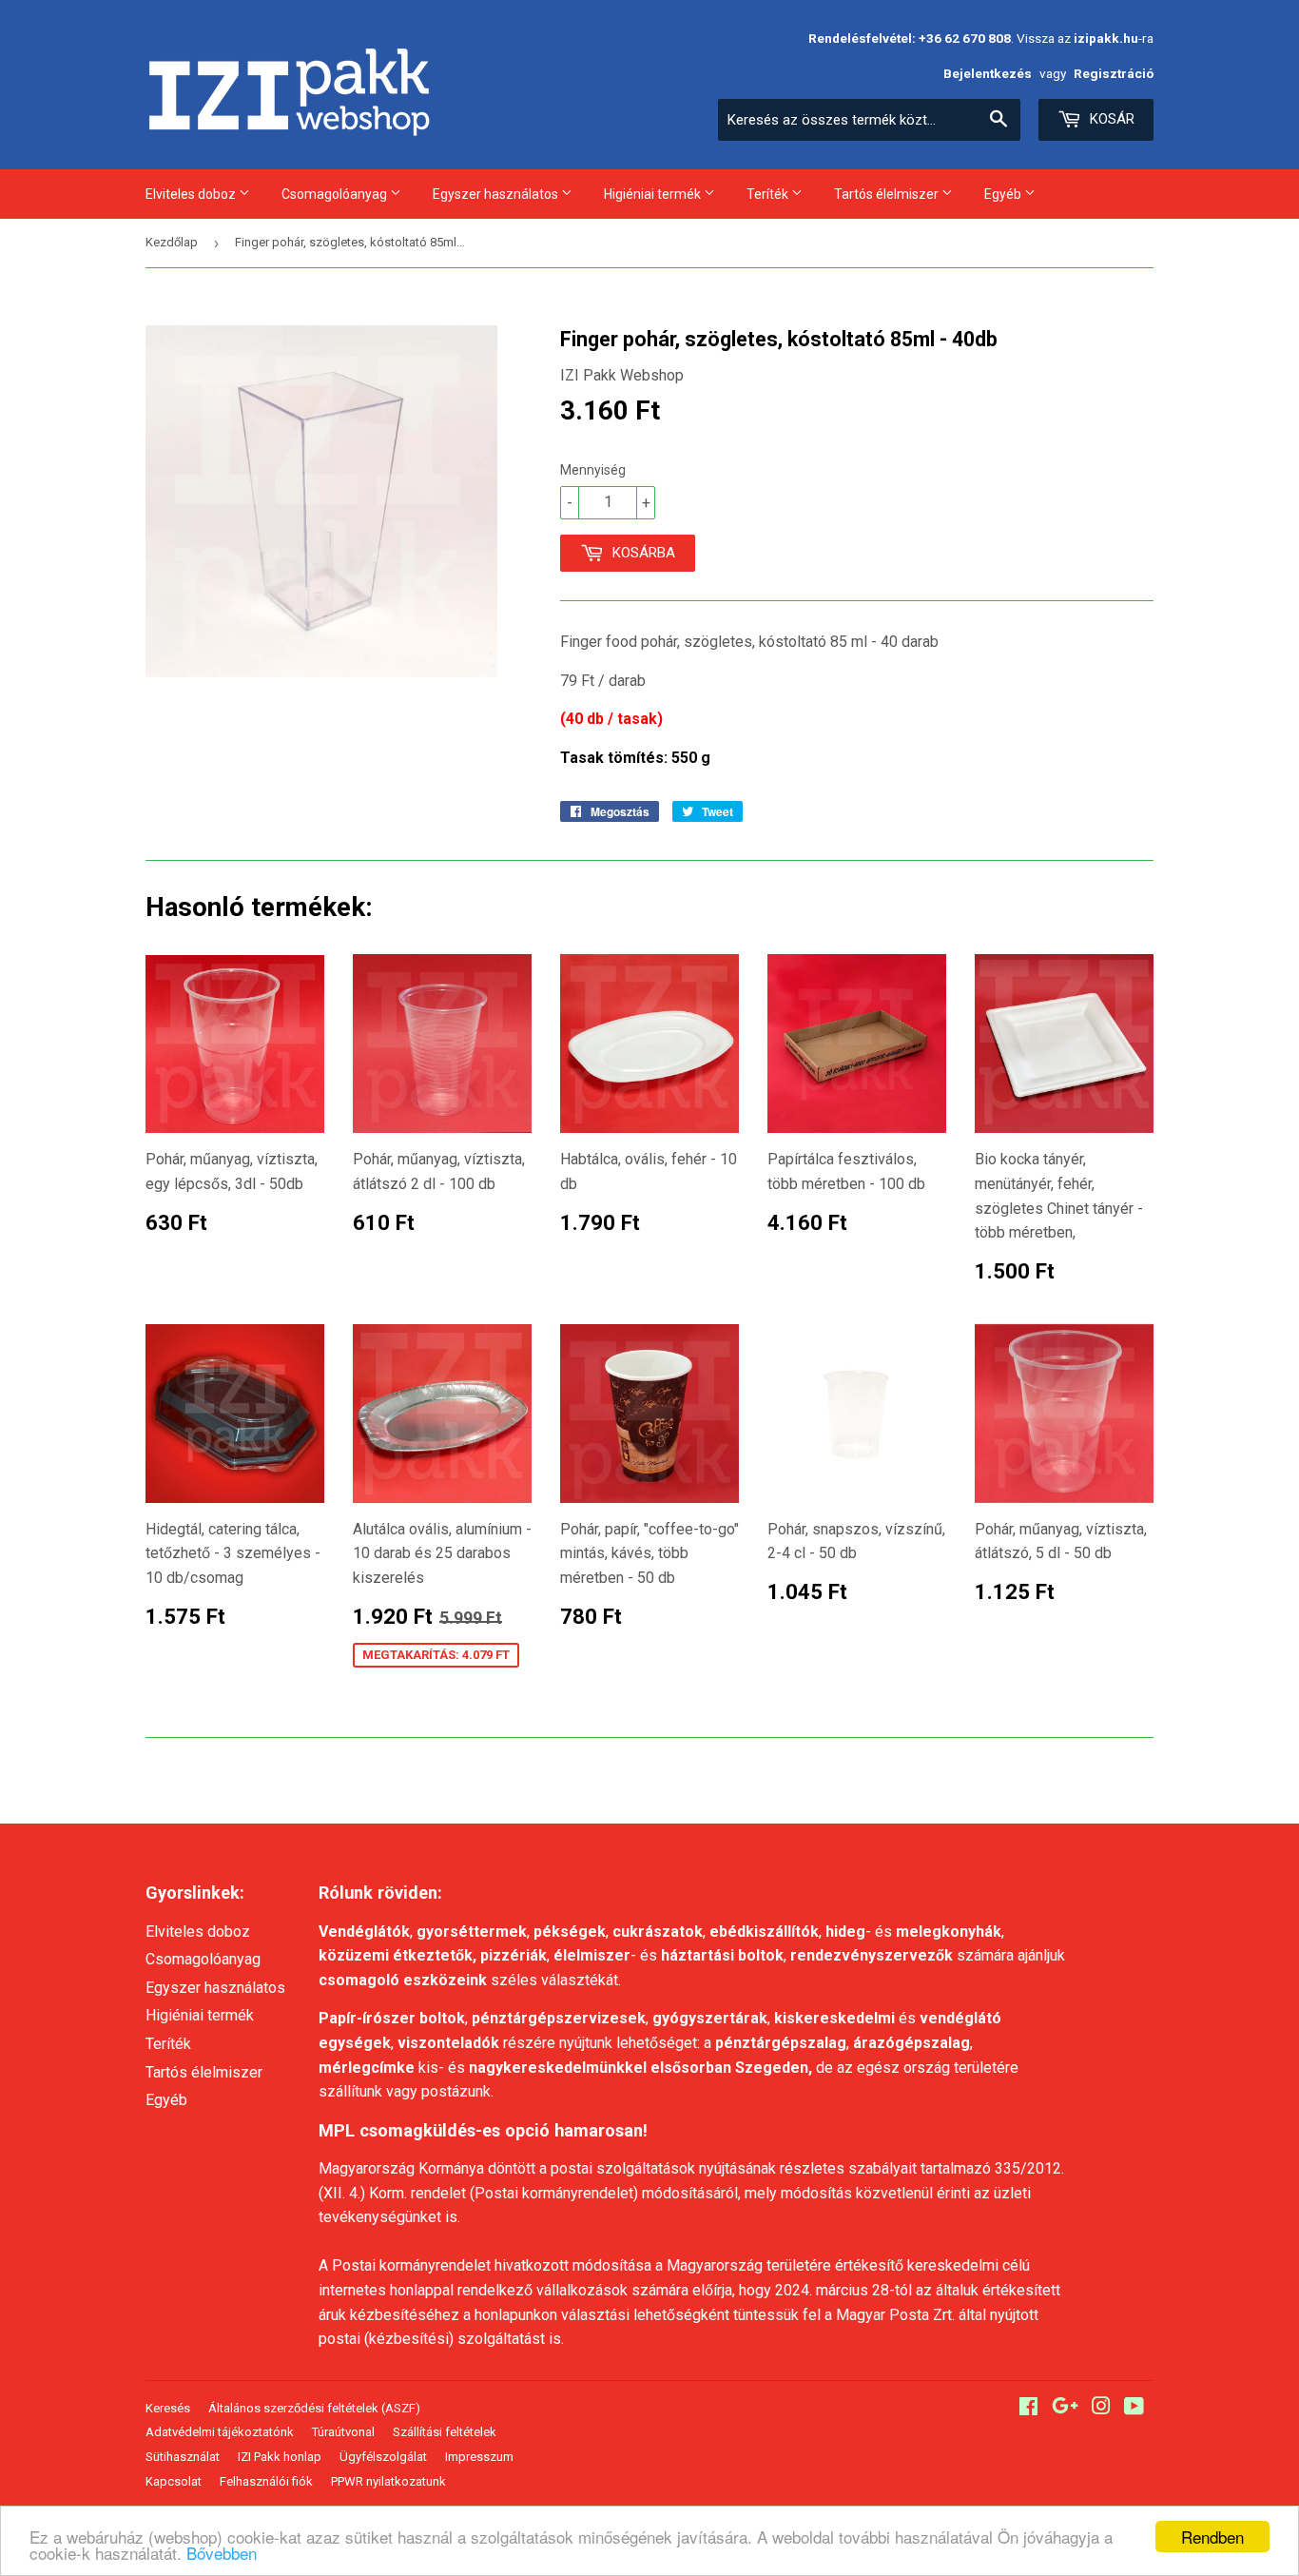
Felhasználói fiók (266, 2481)
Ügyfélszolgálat (383, 2457)
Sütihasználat (183, 2457)
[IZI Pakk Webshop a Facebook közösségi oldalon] (1028, 2408)
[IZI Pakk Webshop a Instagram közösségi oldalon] (1101, 2408)
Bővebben (222, 2553)
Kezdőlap (172, 242)
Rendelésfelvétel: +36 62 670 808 (910, 38)
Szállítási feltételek (445, 2432)
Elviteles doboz (192, 194)
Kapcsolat (174, 2481)
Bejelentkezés (988, 73)
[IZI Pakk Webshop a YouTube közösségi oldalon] (1134, 2408)
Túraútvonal (343, 2432)
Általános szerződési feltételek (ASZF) (314, 2408)
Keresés (168, 2408)
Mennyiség (593, 470)
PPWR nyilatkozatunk (388, 2481)
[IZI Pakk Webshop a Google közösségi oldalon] (1065, 2408)
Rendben (1212, 2537)
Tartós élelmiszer (888, 194)
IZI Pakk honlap (280, 2457)
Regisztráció (1114, 73)
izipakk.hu (1106, 38)
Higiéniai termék (654, 194)
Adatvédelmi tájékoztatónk (220, 2432)
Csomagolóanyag (336, 194)
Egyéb (1004, 194)
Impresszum (479, 2457)
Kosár (1110, 119)
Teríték (769, 194)
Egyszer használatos (497, 194)
